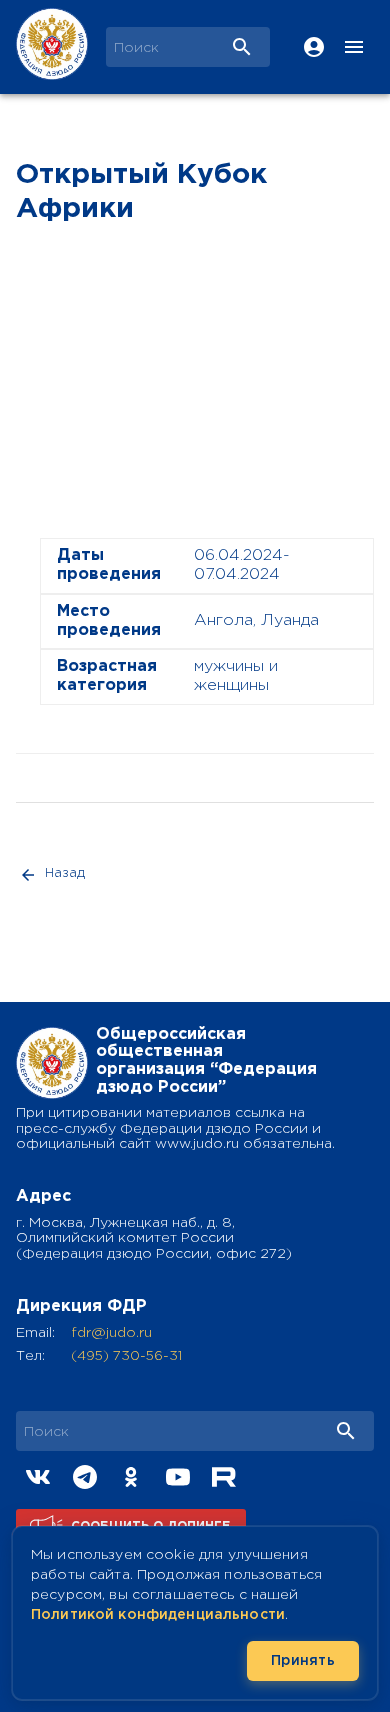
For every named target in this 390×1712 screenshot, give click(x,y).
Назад (65, 873)
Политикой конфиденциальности (158, 1615)
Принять (303, 1661)
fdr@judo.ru (111, 1333)
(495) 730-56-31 (126, 1356)
